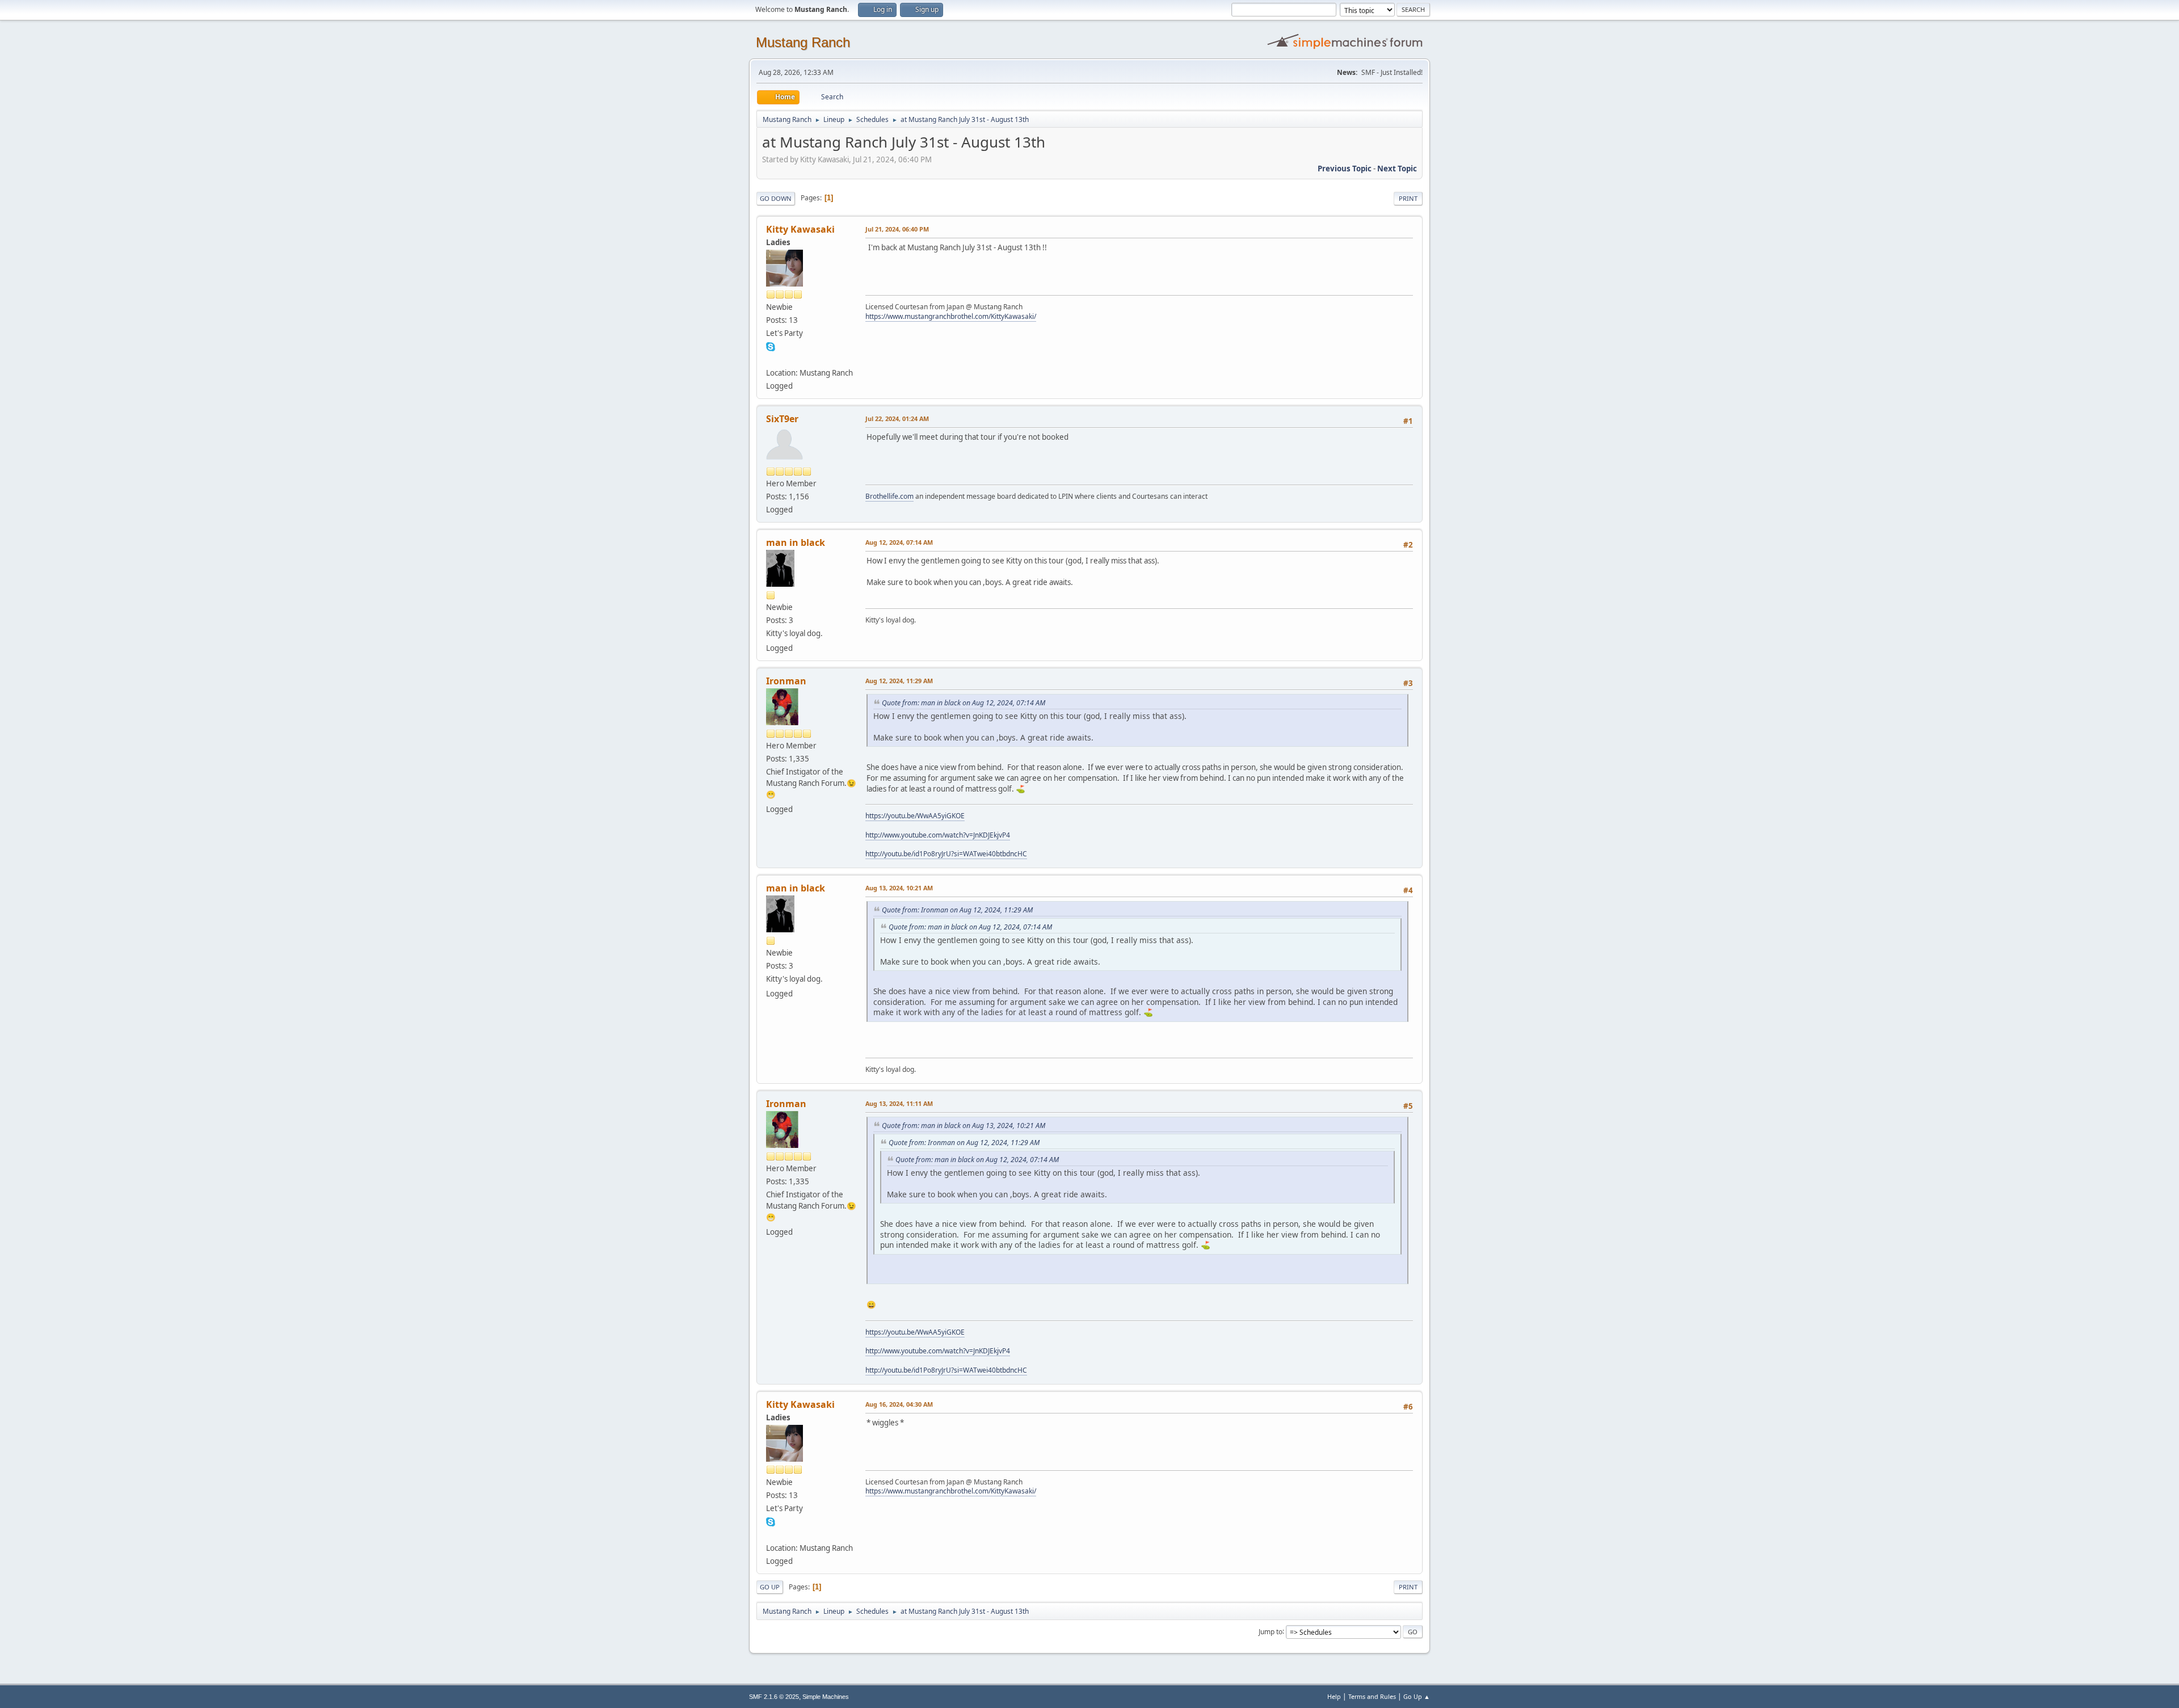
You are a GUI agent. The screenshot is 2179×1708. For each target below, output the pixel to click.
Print (1408, 198)
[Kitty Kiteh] (771, 359)
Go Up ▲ (1417, 1696)
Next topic (1397, 169)
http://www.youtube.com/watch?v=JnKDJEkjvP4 (938, 835)
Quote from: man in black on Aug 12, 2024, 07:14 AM (964, 703)
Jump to (1271, 1631)
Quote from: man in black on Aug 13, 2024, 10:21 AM (964, 1126)
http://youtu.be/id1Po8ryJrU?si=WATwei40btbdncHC (946, 854)
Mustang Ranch (803, 42)
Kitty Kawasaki (800, 229)
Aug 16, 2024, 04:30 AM (899, 1404)
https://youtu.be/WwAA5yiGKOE (915, 816)
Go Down (776, 198)
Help (1334, 1696)
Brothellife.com (889, 496)
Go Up (770, 1587)
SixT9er (782, 419)
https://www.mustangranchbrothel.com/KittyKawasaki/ (951, 316)
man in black (796, 542)
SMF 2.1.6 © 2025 (774, 1697)
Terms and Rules (1372, 1696)
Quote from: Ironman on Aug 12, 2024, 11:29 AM (957, 910)
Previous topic (1345, 169)
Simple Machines (826, 1697)
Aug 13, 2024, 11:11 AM (899, 1103)
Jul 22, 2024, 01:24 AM (897, 418)
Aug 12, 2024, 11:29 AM (899, 681)
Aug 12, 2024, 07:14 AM (899, 542)
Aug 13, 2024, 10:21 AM (899, 888)
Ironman (786, 681)
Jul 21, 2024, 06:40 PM (897, 229)
